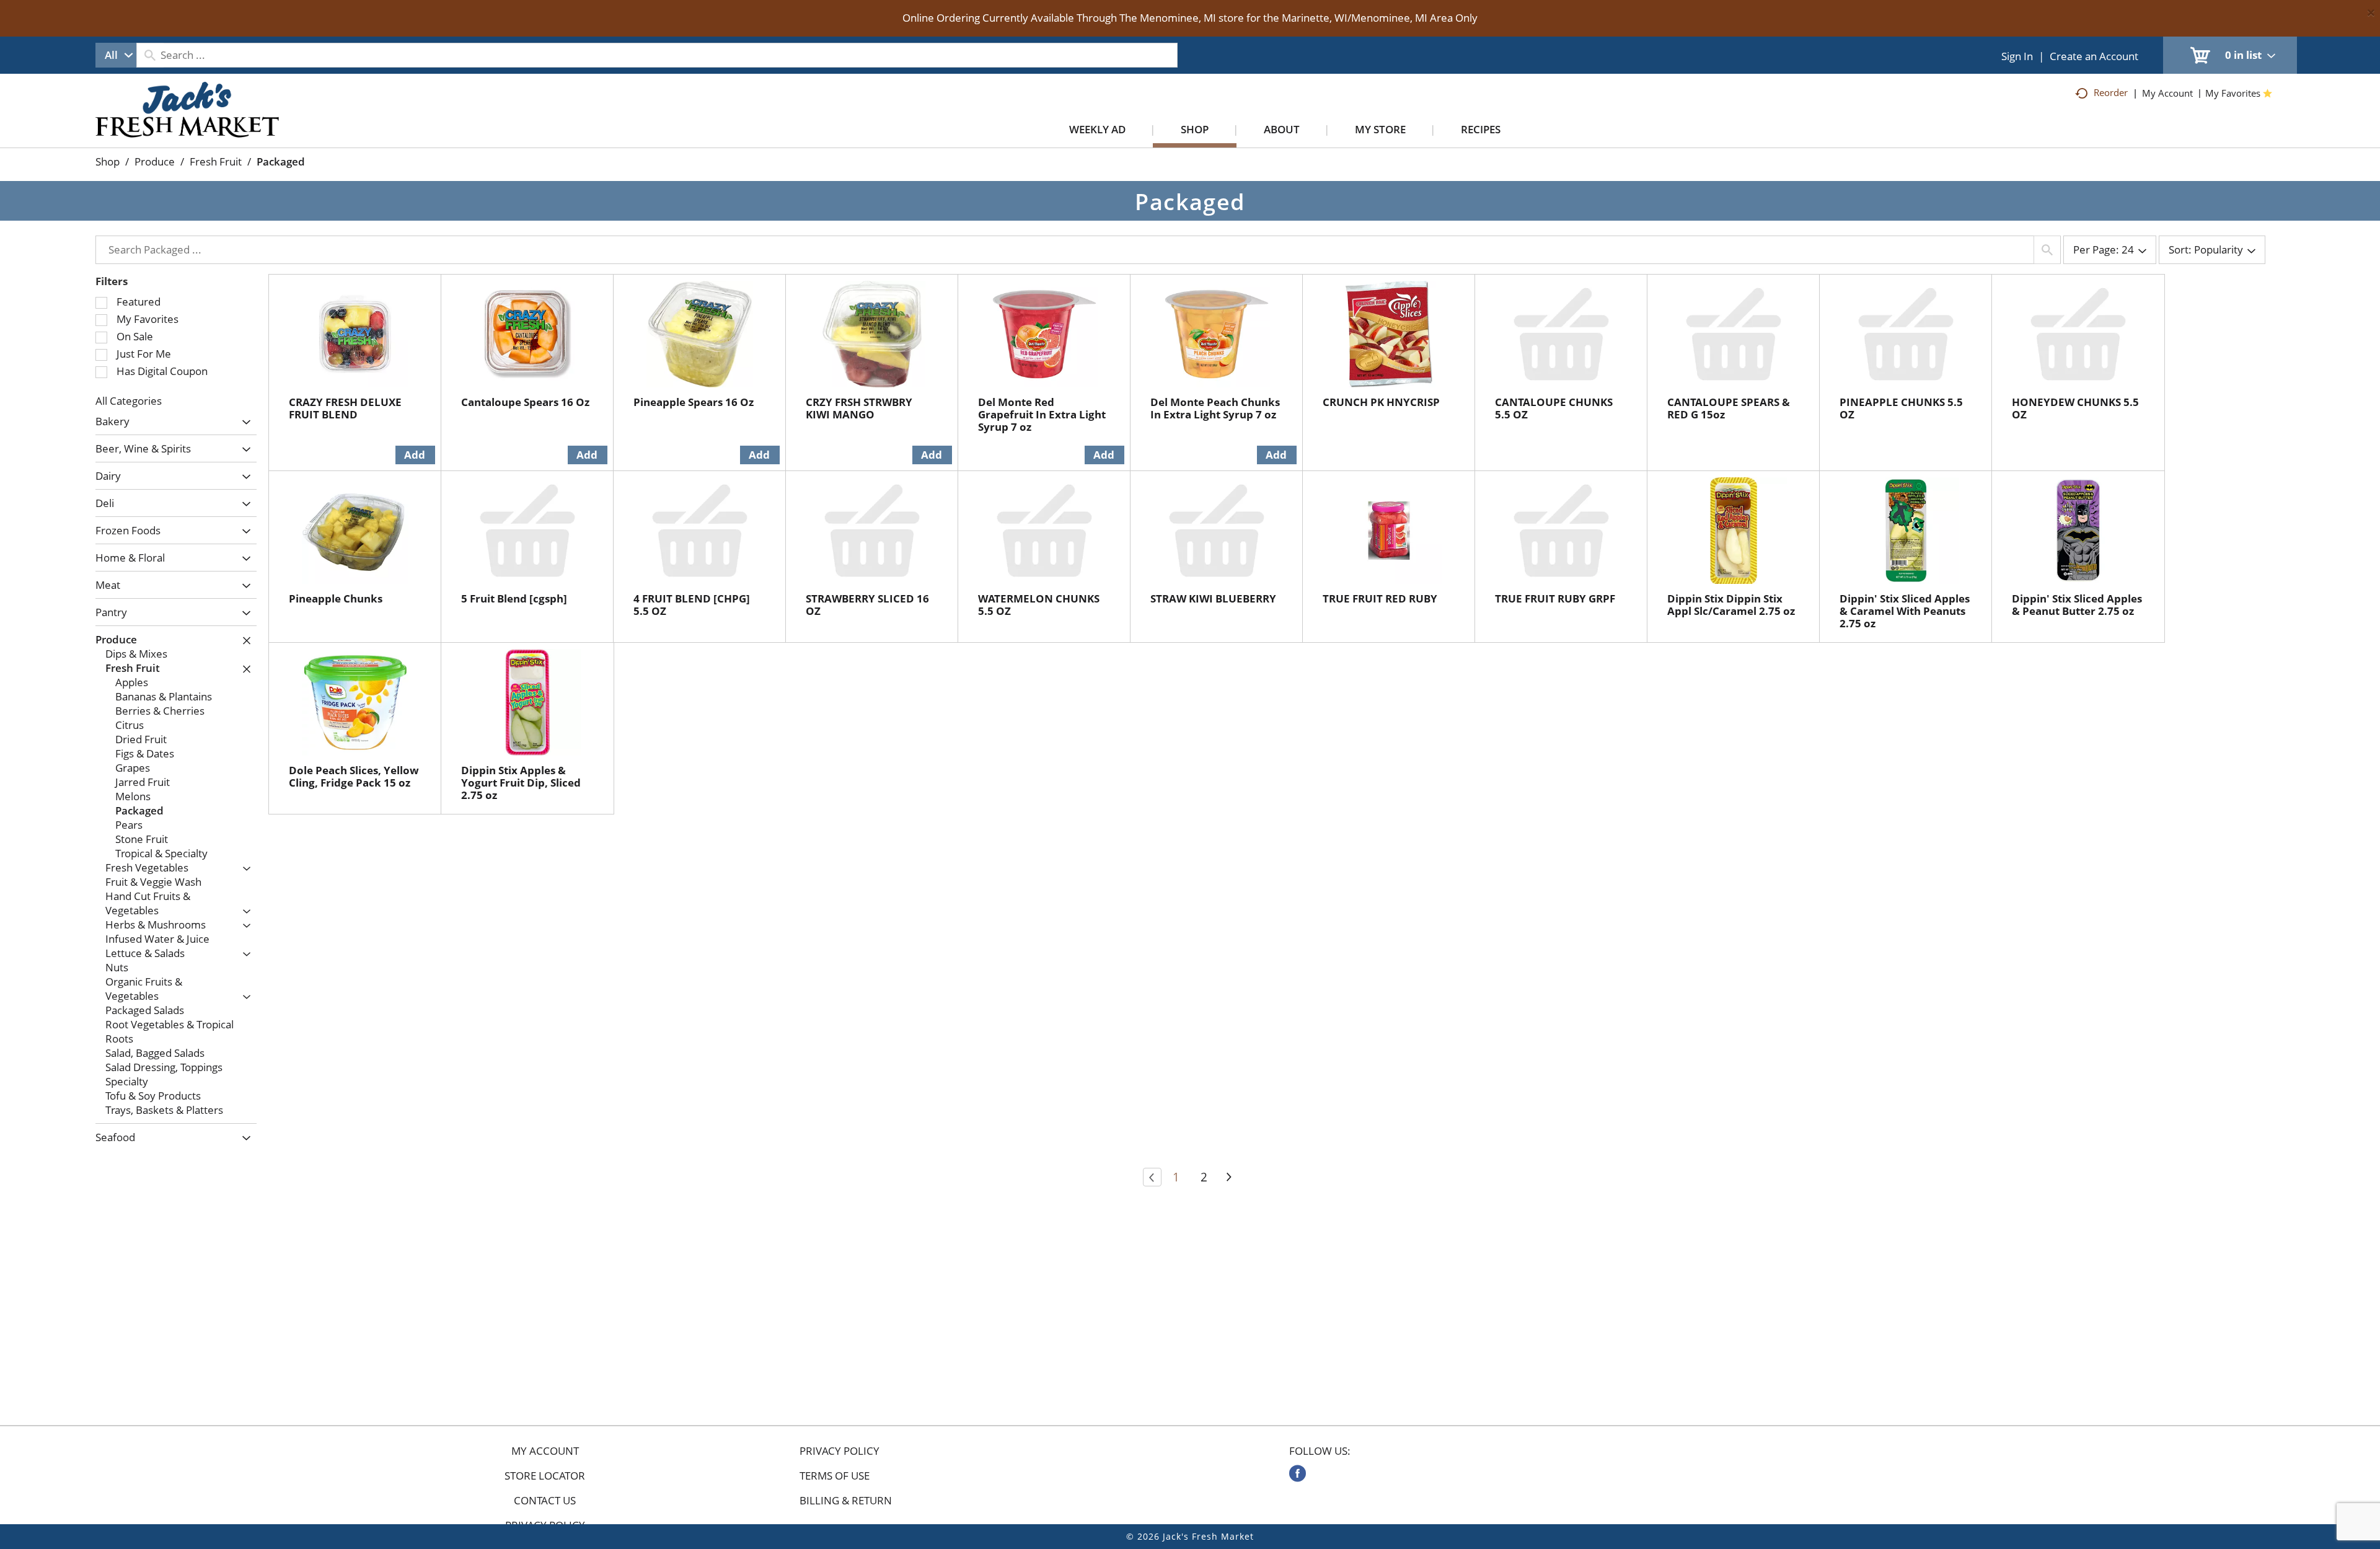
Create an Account (2094, 56)
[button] (243, 422)
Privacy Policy (840, 1451)
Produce (155, 161)
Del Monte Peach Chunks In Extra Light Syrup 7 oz (1215, 408)
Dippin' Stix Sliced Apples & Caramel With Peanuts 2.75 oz (1905, 611)
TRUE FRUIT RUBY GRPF (1555, 598)
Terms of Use (835, 1476)
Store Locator (545, 1476)
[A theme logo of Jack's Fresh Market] (187, 122)
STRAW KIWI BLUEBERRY (1213, 598)
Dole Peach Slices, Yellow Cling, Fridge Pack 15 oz (354, 776)
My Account (545, 1451)
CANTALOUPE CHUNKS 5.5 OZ (1554, 408)
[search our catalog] (150, 55)
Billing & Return (846, 1501)
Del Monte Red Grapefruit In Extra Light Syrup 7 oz (1042, 414)
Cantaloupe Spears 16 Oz (525, 402)
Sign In (2017, 56)
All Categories (129, 401)
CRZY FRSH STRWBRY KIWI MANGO (859, 408)
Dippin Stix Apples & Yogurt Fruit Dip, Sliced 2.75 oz (521, 783)
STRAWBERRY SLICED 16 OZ (867, 605)
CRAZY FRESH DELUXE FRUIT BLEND (345, 408)
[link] (1298, 1473)
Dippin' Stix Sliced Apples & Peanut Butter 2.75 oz (2077, 605)
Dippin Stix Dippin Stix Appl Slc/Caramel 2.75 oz (1731, 605)
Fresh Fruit (216, 161)
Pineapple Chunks (336, 598)
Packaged (281, 161)
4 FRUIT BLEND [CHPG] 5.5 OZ (692, 605)
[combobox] (116, 55)
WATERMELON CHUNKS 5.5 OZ (1039, 605)
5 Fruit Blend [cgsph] (514, 598)
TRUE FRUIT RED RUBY (1380, 598)
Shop (108, 161)
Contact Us (545, 1501)
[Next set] (1228, 1177)
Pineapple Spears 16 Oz (694, 402)
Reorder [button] (2111, 92)
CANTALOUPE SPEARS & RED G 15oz (1729, 408)
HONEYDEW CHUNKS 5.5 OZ (2075, 408)
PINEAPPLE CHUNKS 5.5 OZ (1901, 408)
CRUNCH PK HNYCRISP (1381, 402)
